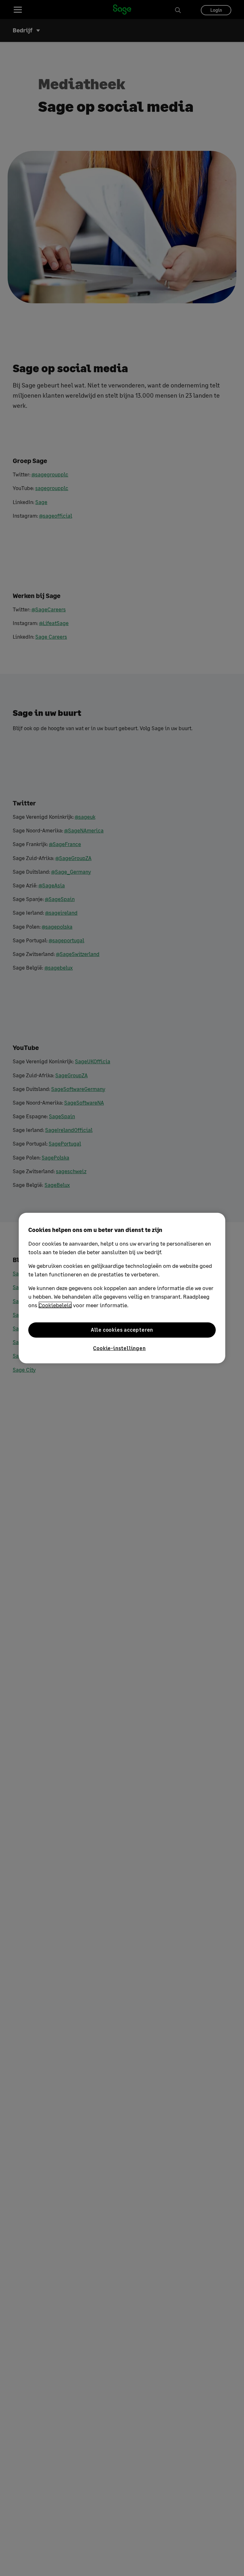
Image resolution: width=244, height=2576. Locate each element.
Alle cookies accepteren (122, 1330)
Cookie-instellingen (119, 1348)
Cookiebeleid (55, 1305)
